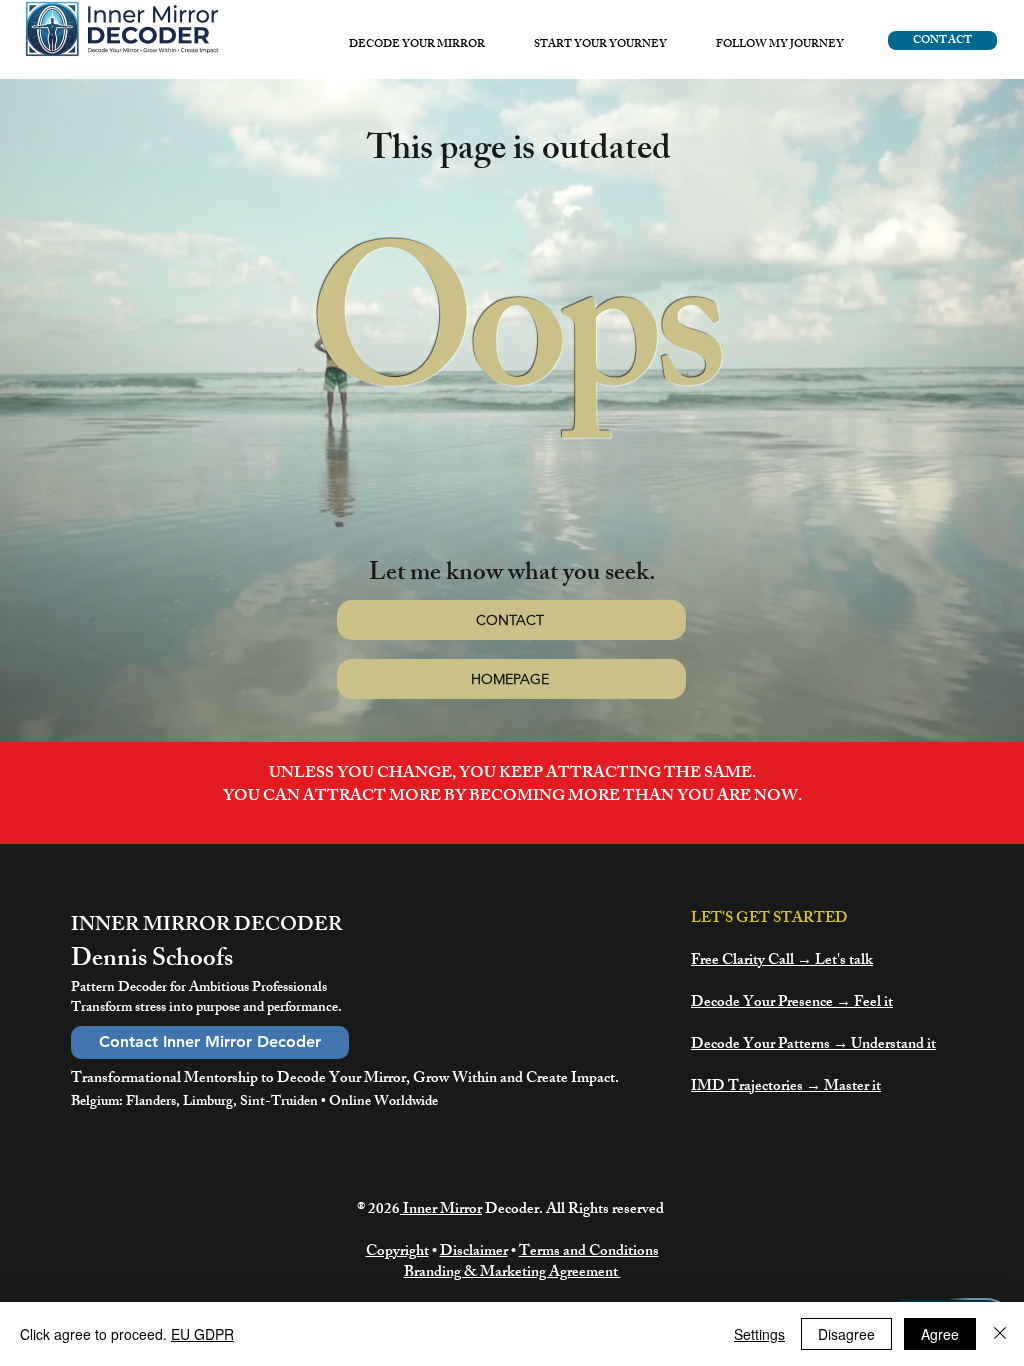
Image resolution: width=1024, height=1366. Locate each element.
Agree (940, 1334)
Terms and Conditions (589, 1252)
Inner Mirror (441, 1210)
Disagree (846, 1334)
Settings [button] (759, 1334)
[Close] (1000, 1334)
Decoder (512, 1210)
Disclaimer (474, 1252)
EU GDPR (202, 1334)
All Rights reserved (606, 1210)
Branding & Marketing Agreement (512, 1273)
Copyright (397, 1252)
